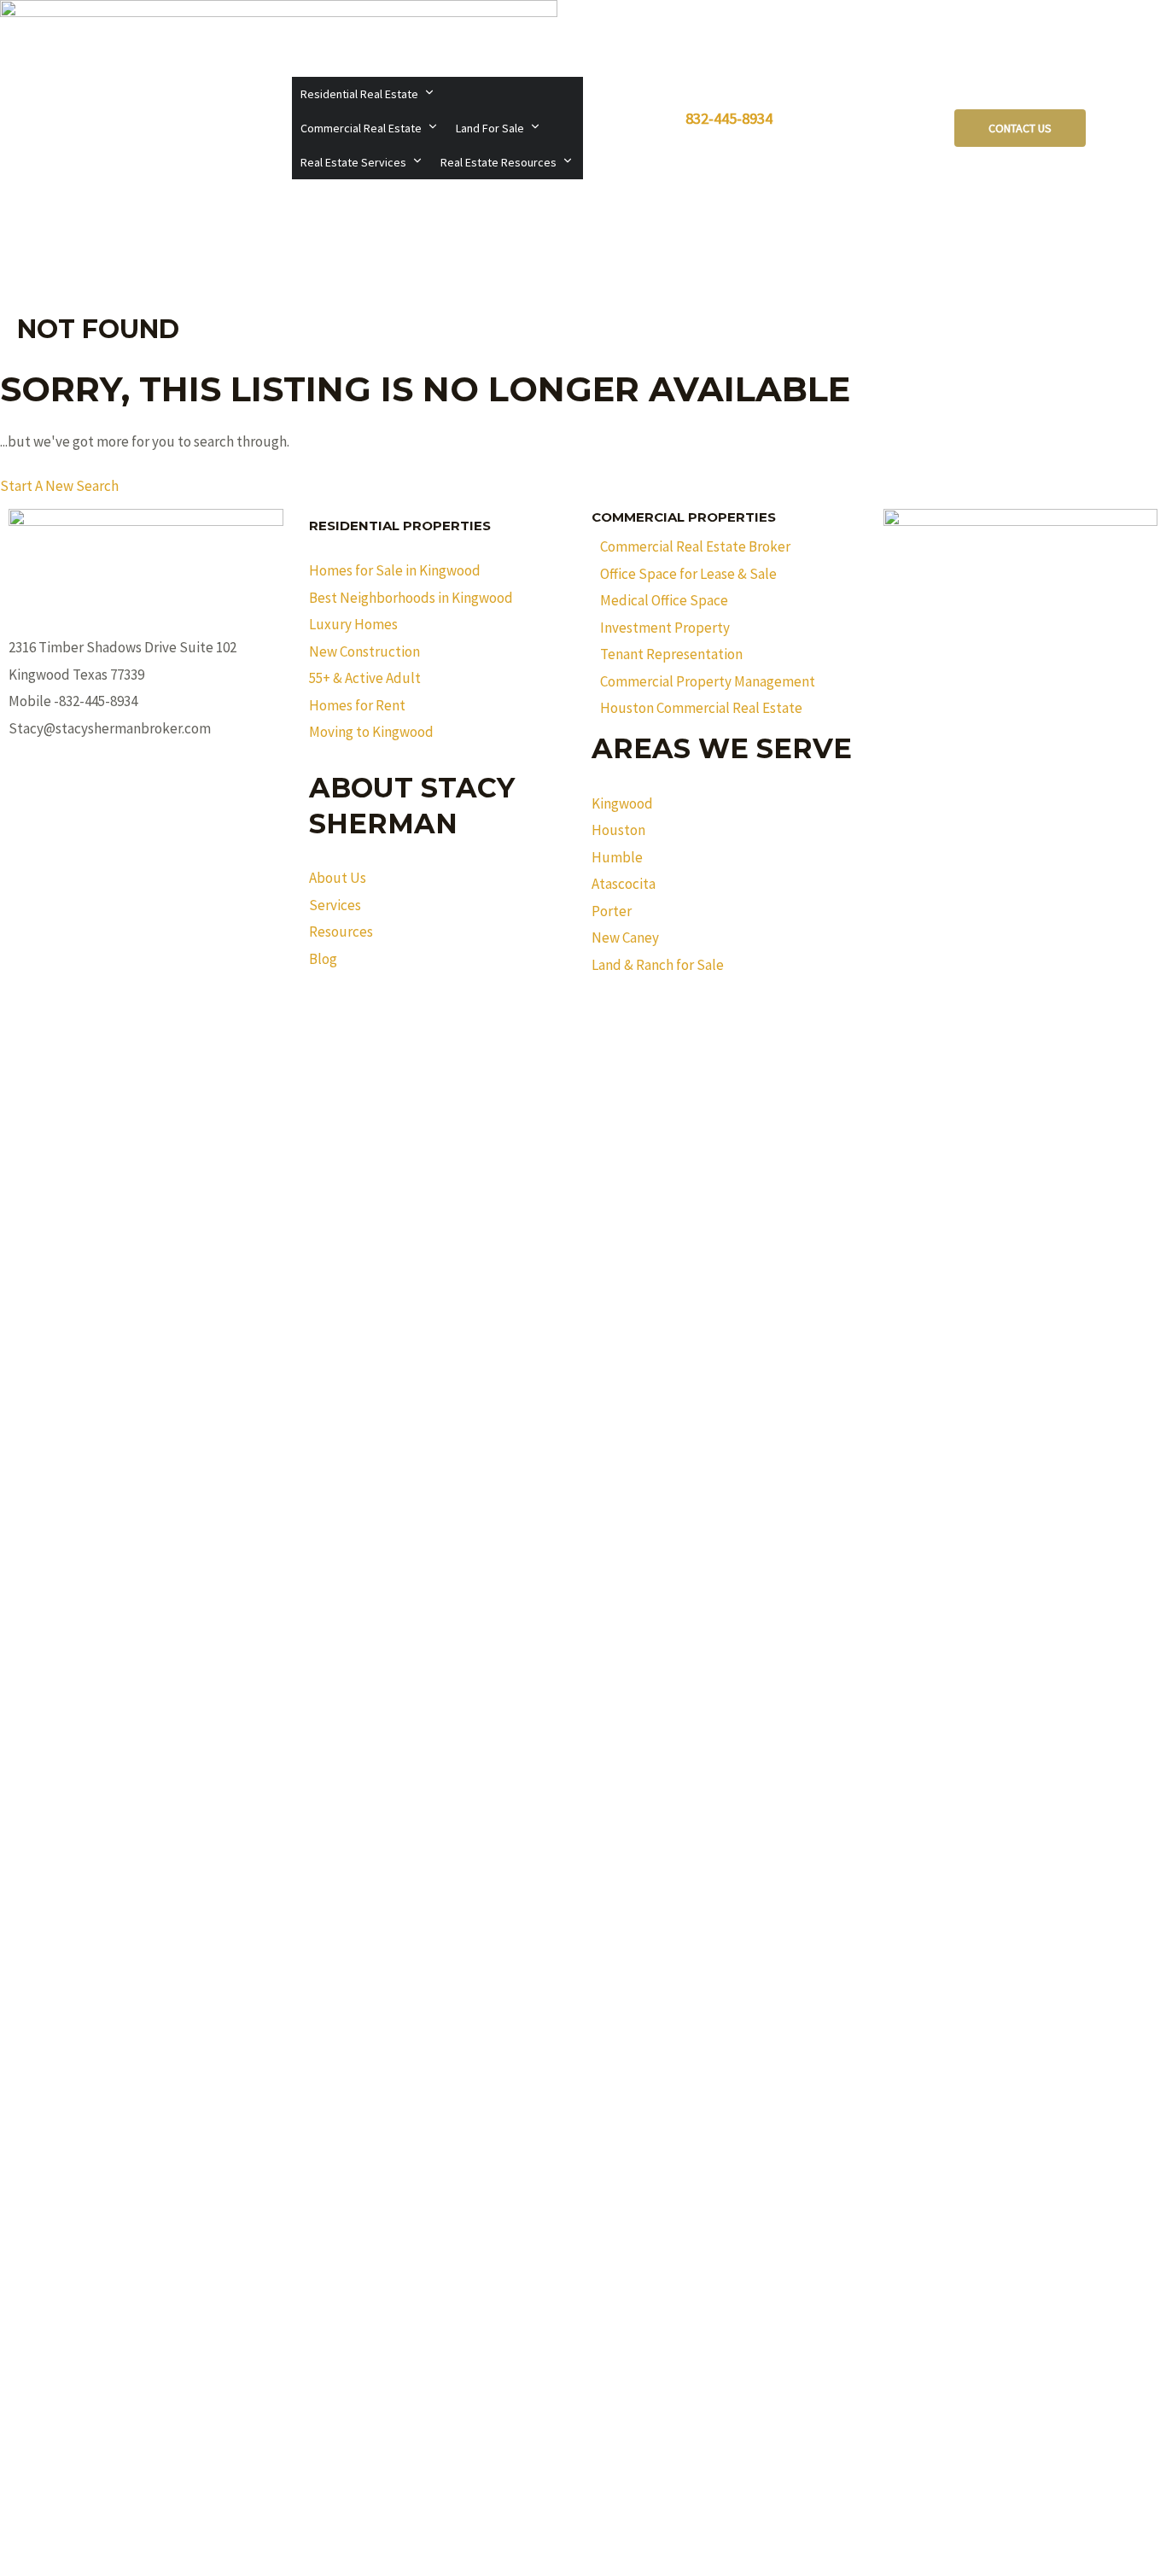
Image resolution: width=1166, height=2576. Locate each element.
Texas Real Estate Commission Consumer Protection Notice (583, 1038)
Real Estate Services (353, 162)
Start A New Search (59, 486)
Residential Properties (400, 526)
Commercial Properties (684, 517)
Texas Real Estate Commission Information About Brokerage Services (583, 1011)
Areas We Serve (722, 748)
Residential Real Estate (359, 94)
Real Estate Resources (498, 162)
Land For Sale (490, 128)
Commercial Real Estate (361, 128)
